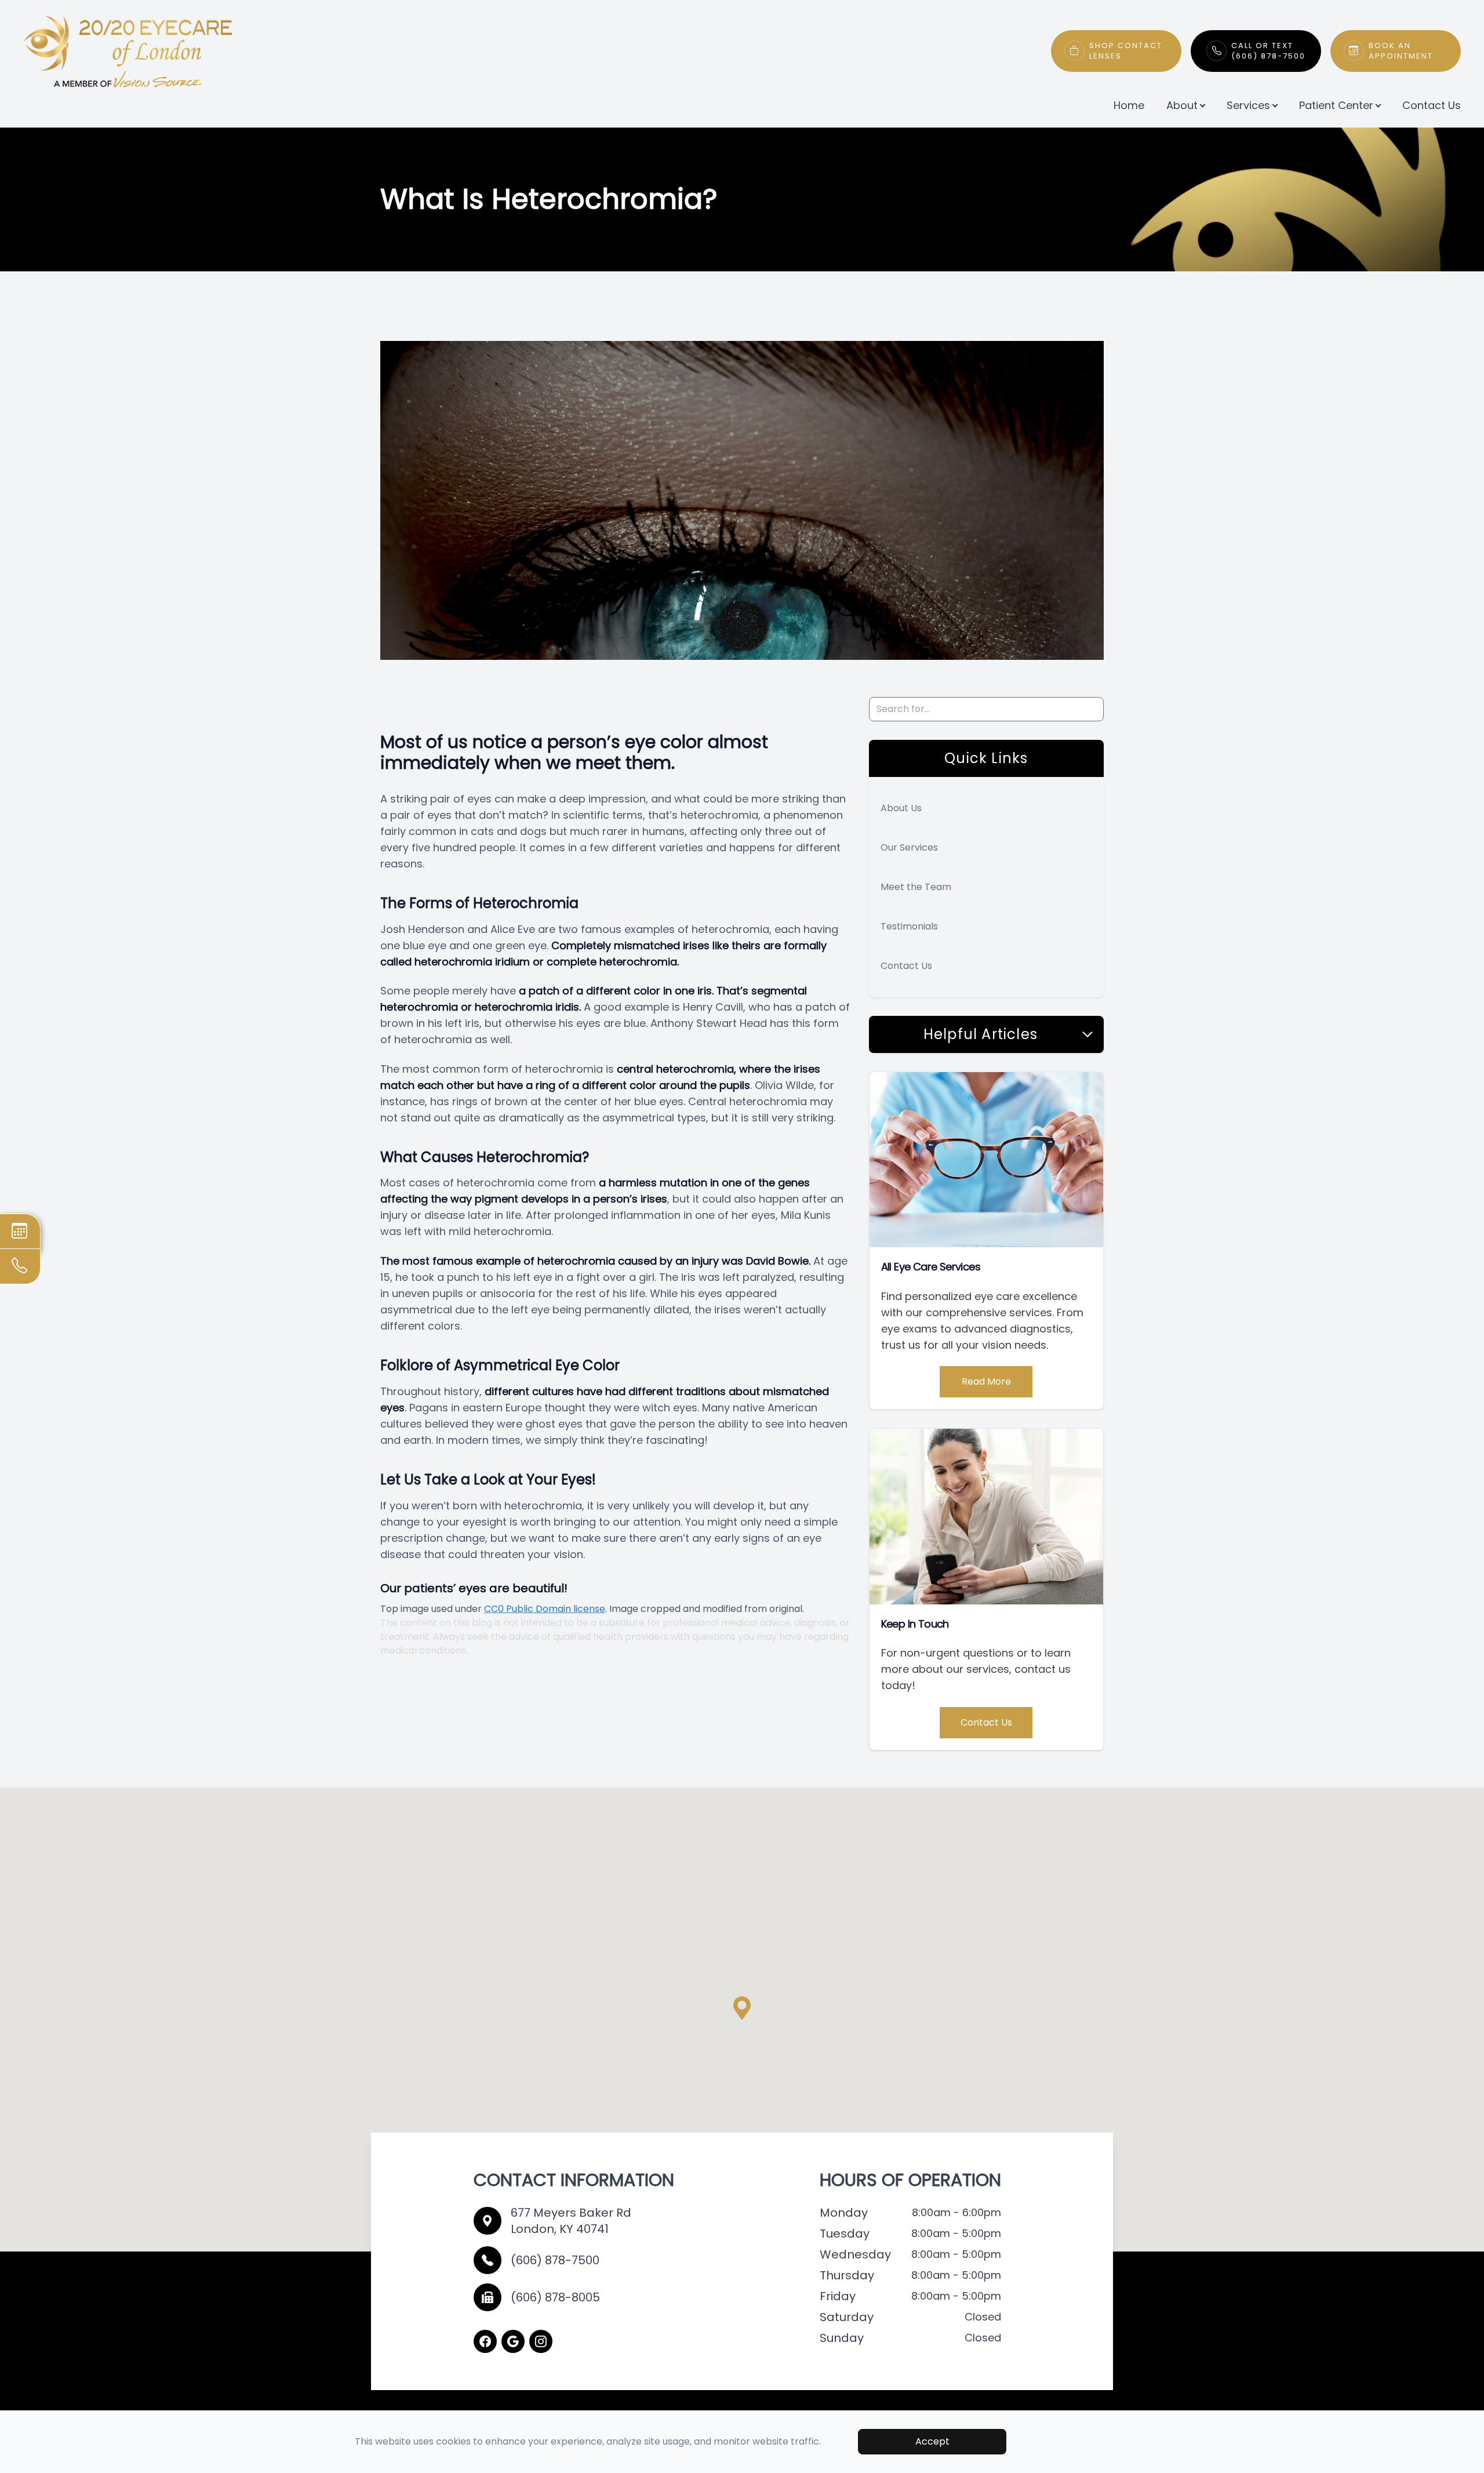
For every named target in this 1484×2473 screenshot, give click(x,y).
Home (1129, 105)
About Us (901, 808)
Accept (932, 2441)
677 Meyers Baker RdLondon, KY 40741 (571, 2221)
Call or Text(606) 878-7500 (1268, 51)
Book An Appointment (1401, 51)
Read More (986, 1381)
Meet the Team (916, 887)
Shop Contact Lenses (1126, 51)
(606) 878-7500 (555, 2260)
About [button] (1182, 105)
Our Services (909, 847)
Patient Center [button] (1336, 105)
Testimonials (909, 926)
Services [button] (1248, 105)
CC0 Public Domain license (545, 1609)
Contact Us (1432, 105)
